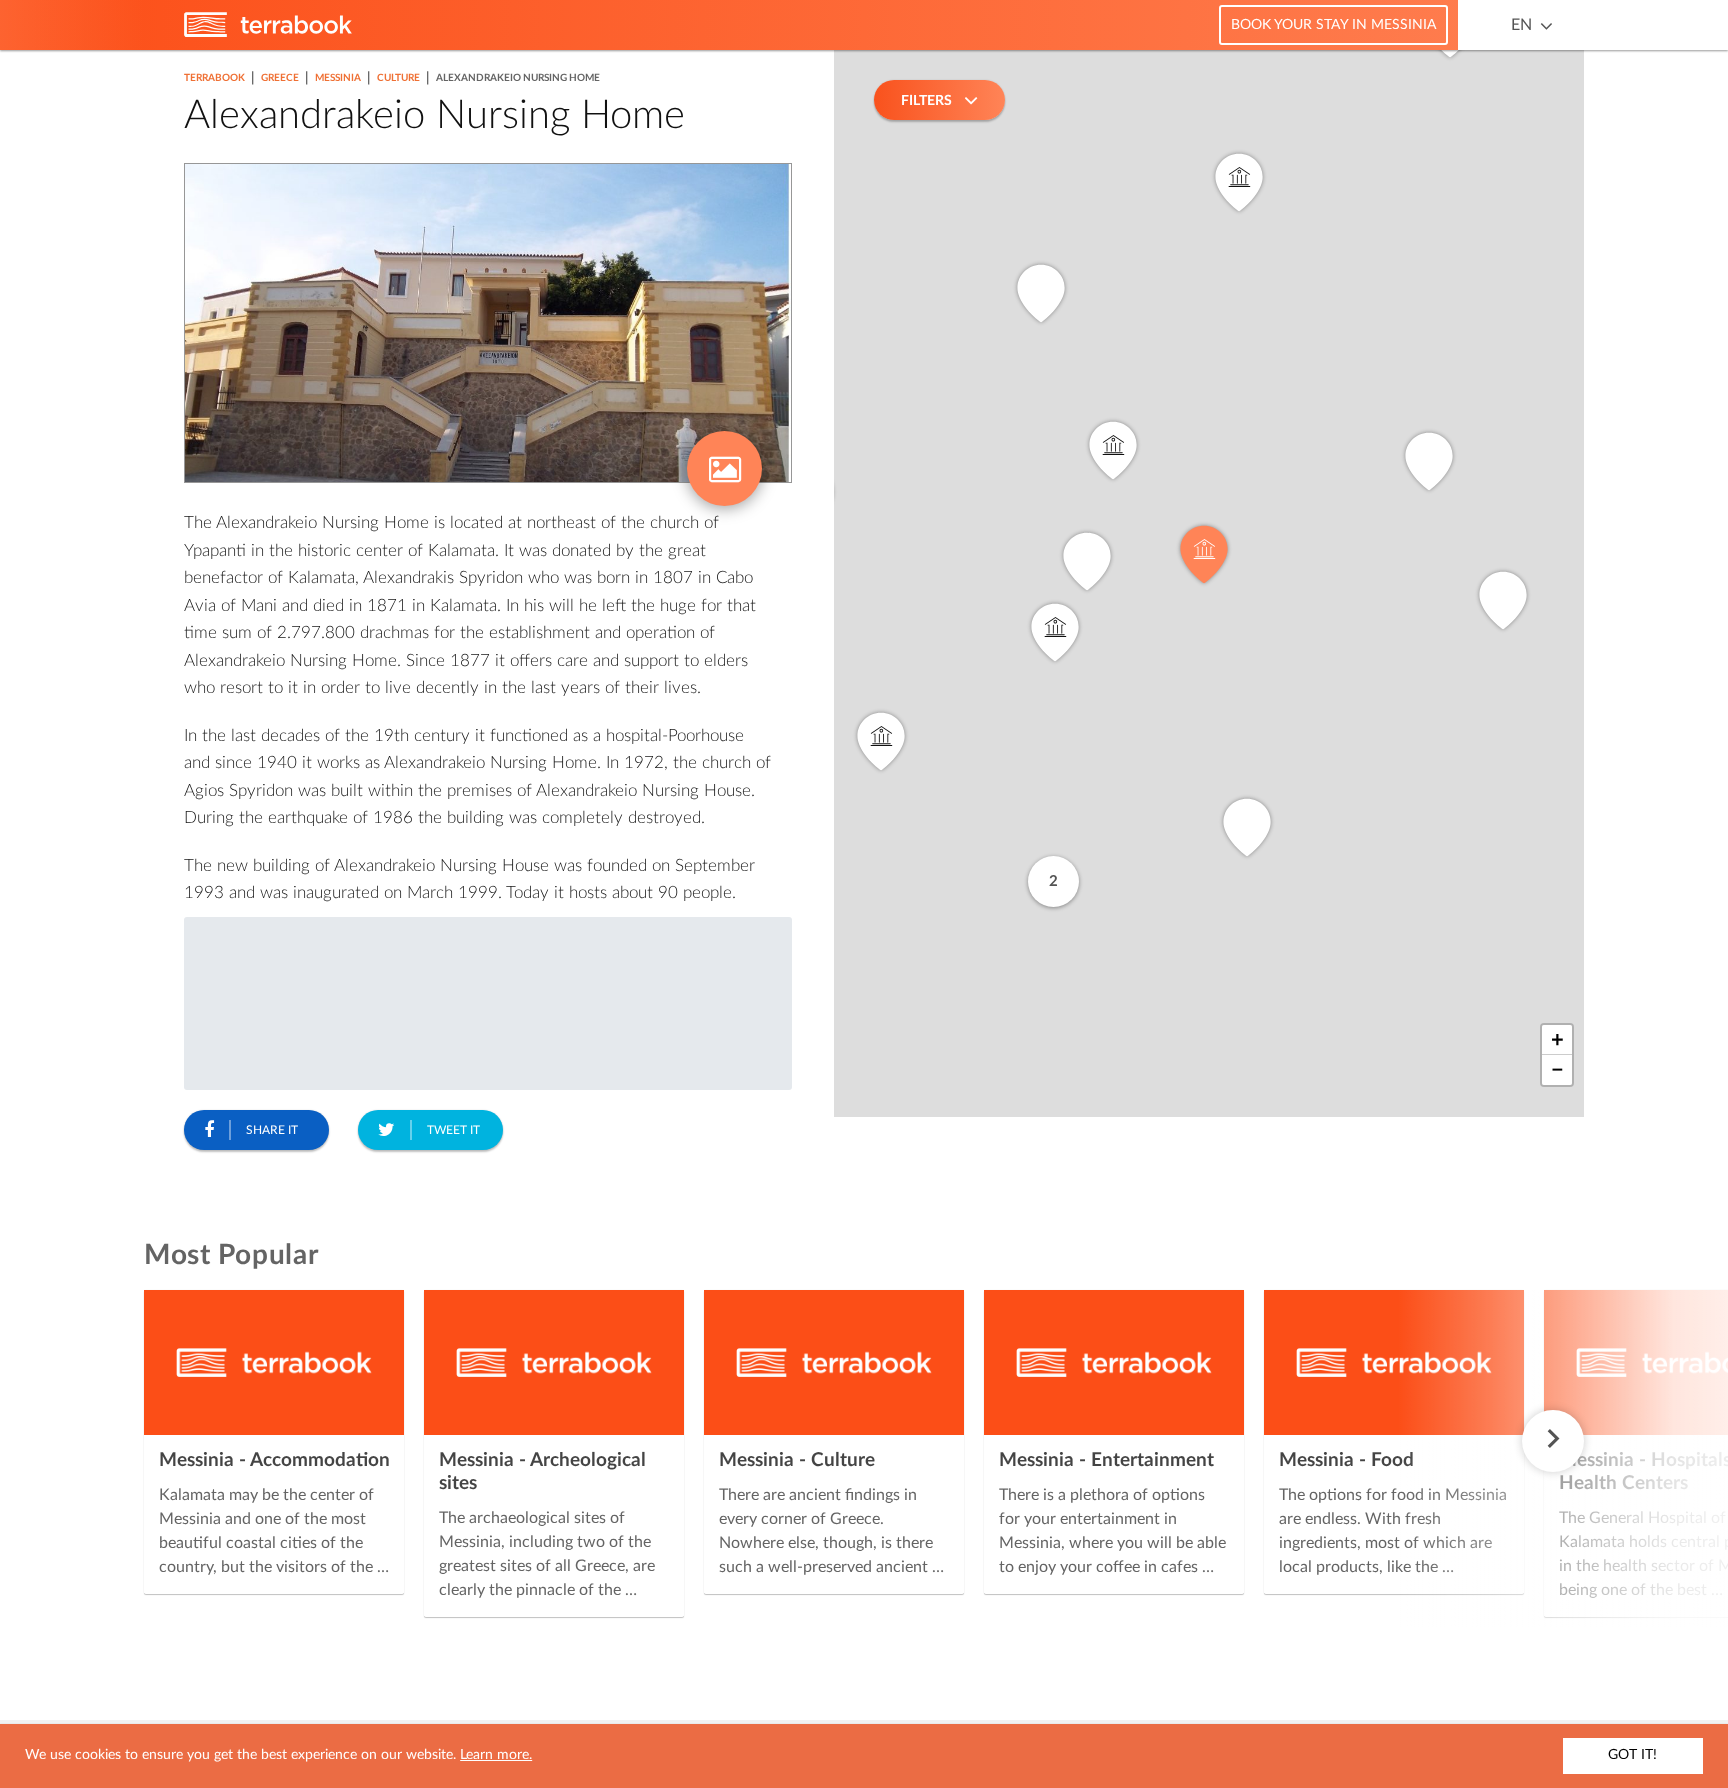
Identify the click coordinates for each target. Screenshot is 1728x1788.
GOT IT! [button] (1632, 1755)
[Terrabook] (268, 33)
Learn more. (496, 1755)
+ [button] (1557, 1040)
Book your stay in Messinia (1333, 25)
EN (1521, 25)
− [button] (1557, 1070)
